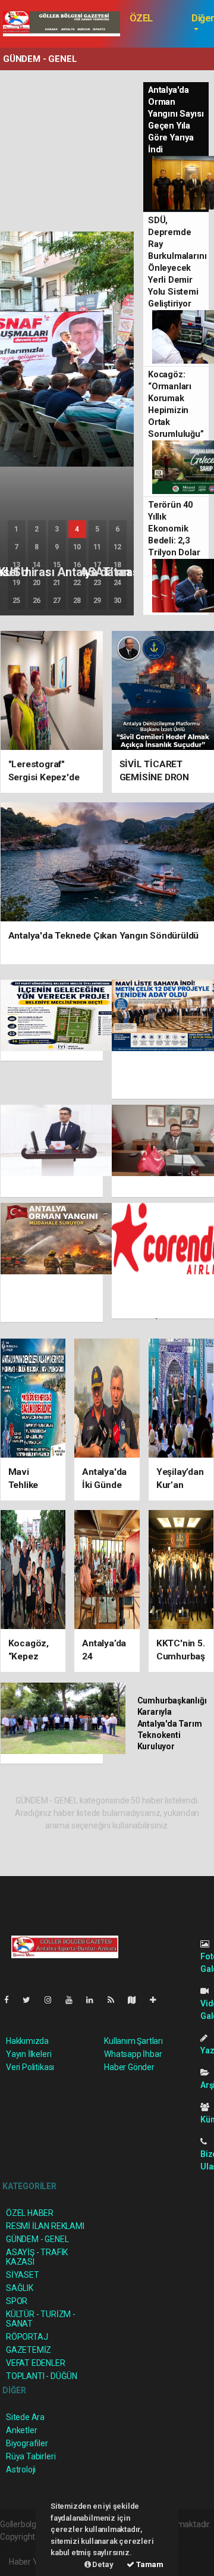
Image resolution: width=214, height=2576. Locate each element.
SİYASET (23, 2275)
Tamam (149, 2564)
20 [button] (37, 583)
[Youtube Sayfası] (74, 2000)
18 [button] (118, 565)
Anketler (21, 2430)
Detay (102, 2564)
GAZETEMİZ (29, 2350)
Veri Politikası (30, 2067)
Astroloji (21, 2469)
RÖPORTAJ (27, 2337)
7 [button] (16, 547)
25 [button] (17, 601)
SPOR (17, 2301)
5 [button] (97, 529)
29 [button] (97, 601)
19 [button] (17, 583)
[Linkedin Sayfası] (95, 2000)
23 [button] (97, 583)
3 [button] (57, 529)
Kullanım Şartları (133, 2041)
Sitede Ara (25, 2417)
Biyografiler (27, 2443)
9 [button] (57, 547)
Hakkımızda (27, 2041)
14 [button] (37, 565)
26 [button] (37, 601)
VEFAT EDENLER (36, 2363)
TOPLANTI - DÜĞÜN (42, 2376)
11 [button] (97, 547)
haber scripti (188, 2537)
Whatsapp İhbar (133, 2054)
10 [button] (77, 547)
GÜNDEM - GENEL (37, 2239)
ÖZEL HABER (144, 24)
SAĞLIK (20, 2288)
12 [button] (118, 547)
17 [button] (97, 565)
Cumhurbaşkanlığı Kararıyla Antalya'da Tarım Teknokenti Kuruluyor (172, 1723)
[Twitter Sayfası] (31, 2000)
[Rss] (116, 2000)
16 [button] (77, 565)
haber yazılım (25, 2549)
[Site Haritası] (137, 2000)
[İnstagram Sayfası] (53, 2000)
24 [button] (118, 583)
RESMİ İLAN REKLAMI (45, 2226)
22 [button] (77, 583)
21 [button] (57, 583)
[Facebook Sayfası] (11, 2000)
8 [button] (37, 547)
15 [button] (57, 565)
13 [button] (17, 565)
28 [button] (77, 601)
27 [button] (57, 601)
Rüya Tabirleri (31, 2456)
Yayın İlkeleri (29, 2054)
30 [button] (118, 601)
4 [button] (77, 529)
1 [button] (16, 529)
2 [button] (37, 529)
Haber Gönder (129, 2067)
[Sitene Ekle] (158, 2000)
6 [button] (117, 529)
